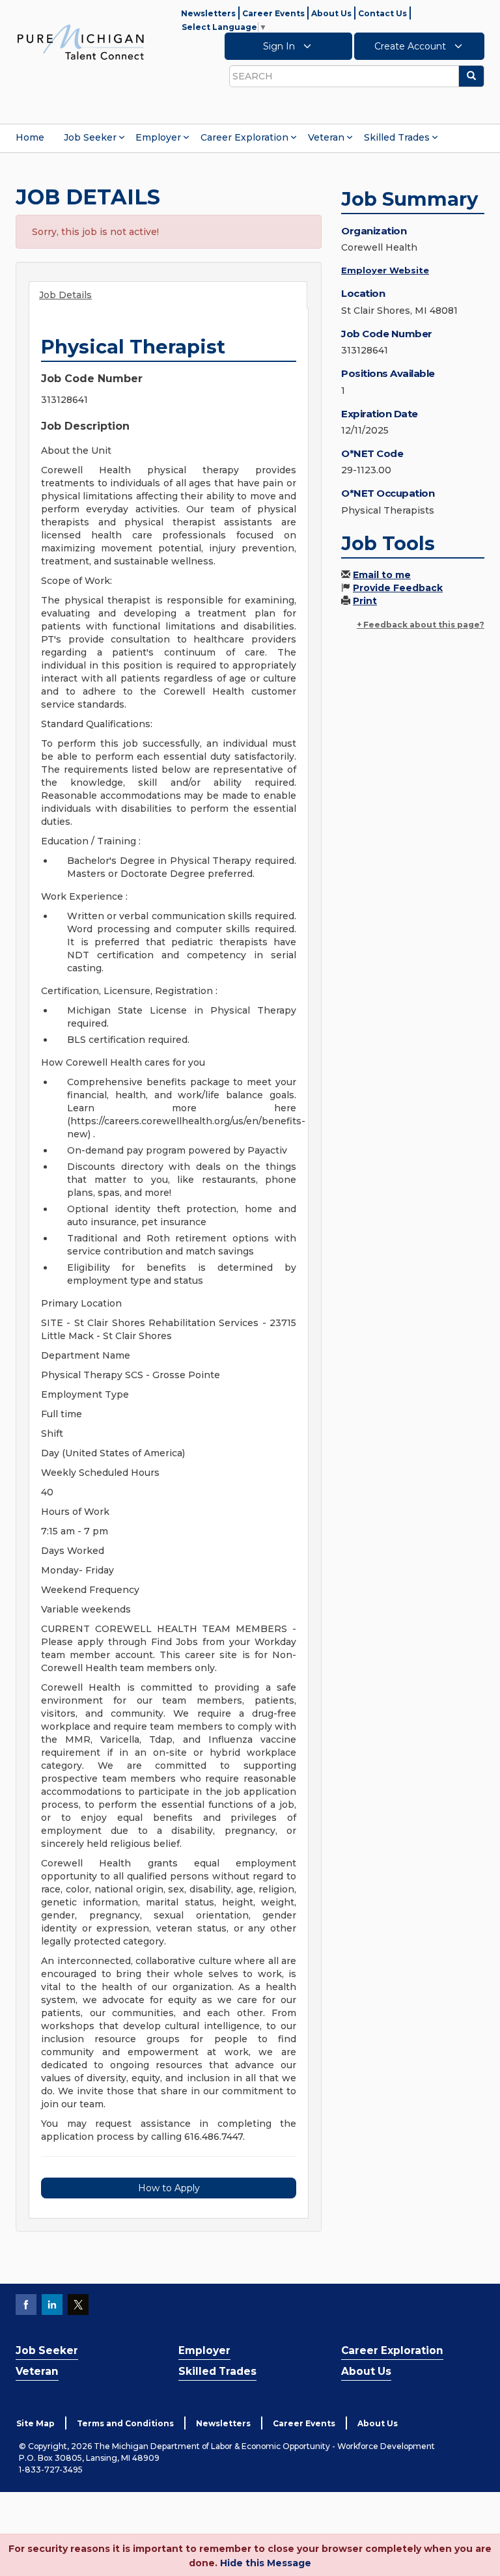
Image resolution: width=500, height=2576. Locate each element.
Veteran (326, 137)
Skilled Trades (397, 137)
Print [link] (365, 601)
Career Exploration (244, 137)
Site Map (35, 2423)
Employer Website (385, 270)
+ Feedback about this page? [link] (421, 625)
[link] (81, 42)
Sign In (280, 46)
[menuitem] (30, 137)
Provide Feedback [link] (398, 588)
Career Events (273, 13)
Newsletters (208, 13)
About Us (331, 13)
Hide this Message (266, 2563)
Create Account (411, 46)
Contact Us (382, 13)
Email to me (382, 575)
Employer (158, 137)
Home (30, 137)
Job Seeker (90, 137)
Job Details (65, 295)
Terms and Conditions (125, 2423)
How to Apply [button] (169, 2188)
